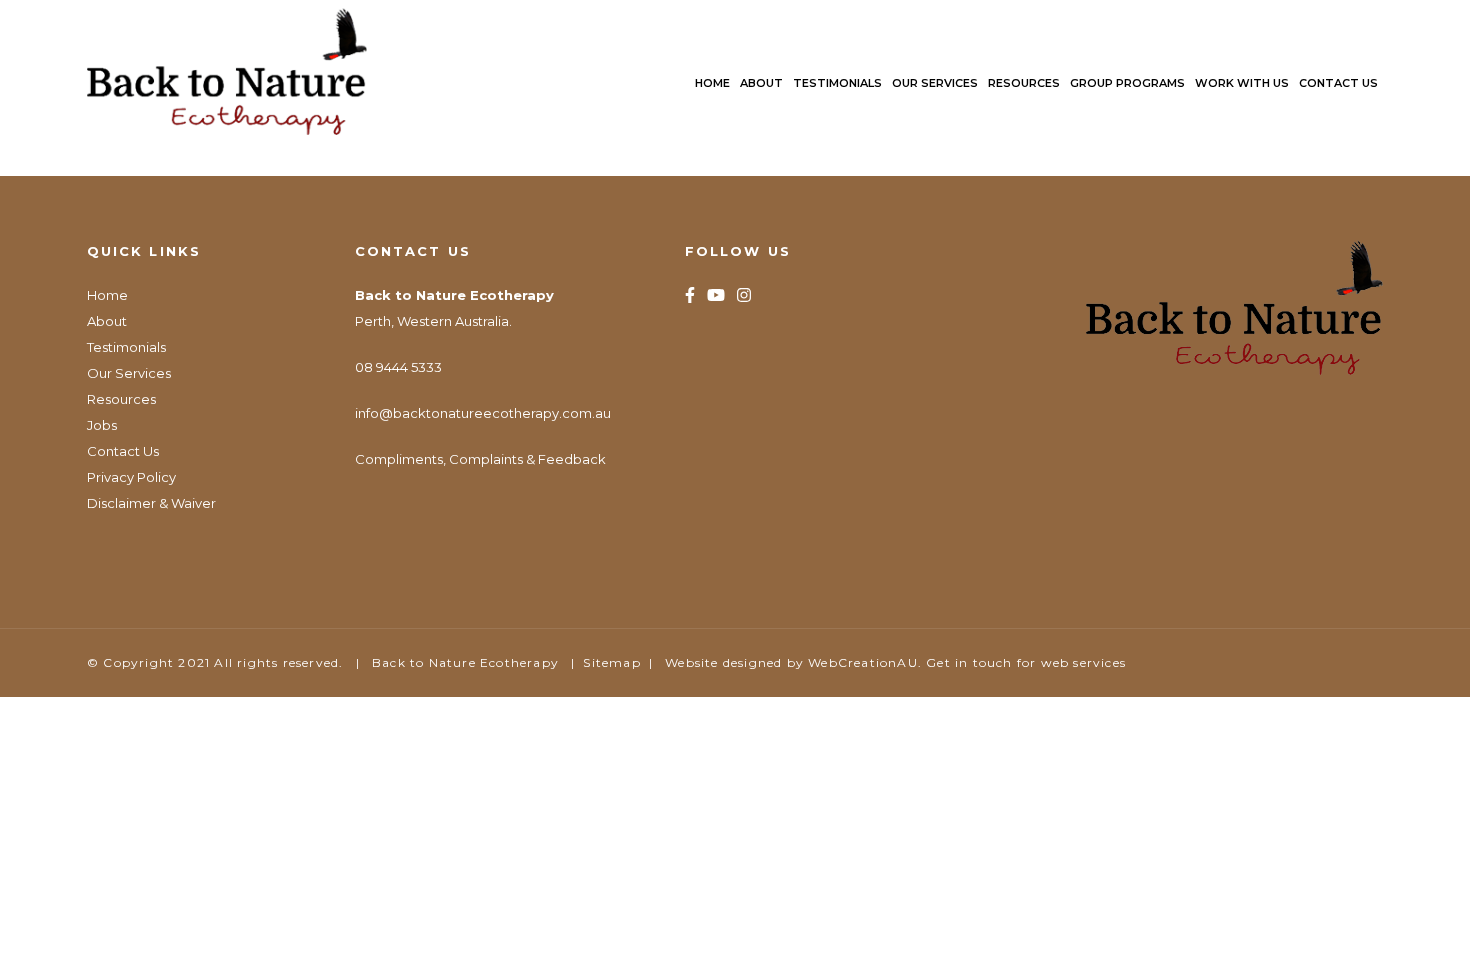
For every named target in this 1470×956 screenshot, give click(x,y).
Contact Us (1338, 83)
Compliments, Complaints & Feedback (480, 459)
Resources (1024, 83)
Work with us (1242, 83)
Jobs (102, 425)
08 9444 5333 (398, 367)
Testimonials (837, 83)
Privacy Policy (131, 477)
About (761, 83)
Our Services (935, 83)
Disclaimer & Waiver (151, 503)
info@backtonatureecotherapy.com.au (483, 413)
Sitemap (611, 662)
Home (712, 83)
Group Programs (1127, 83)
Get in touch (969, 662)
